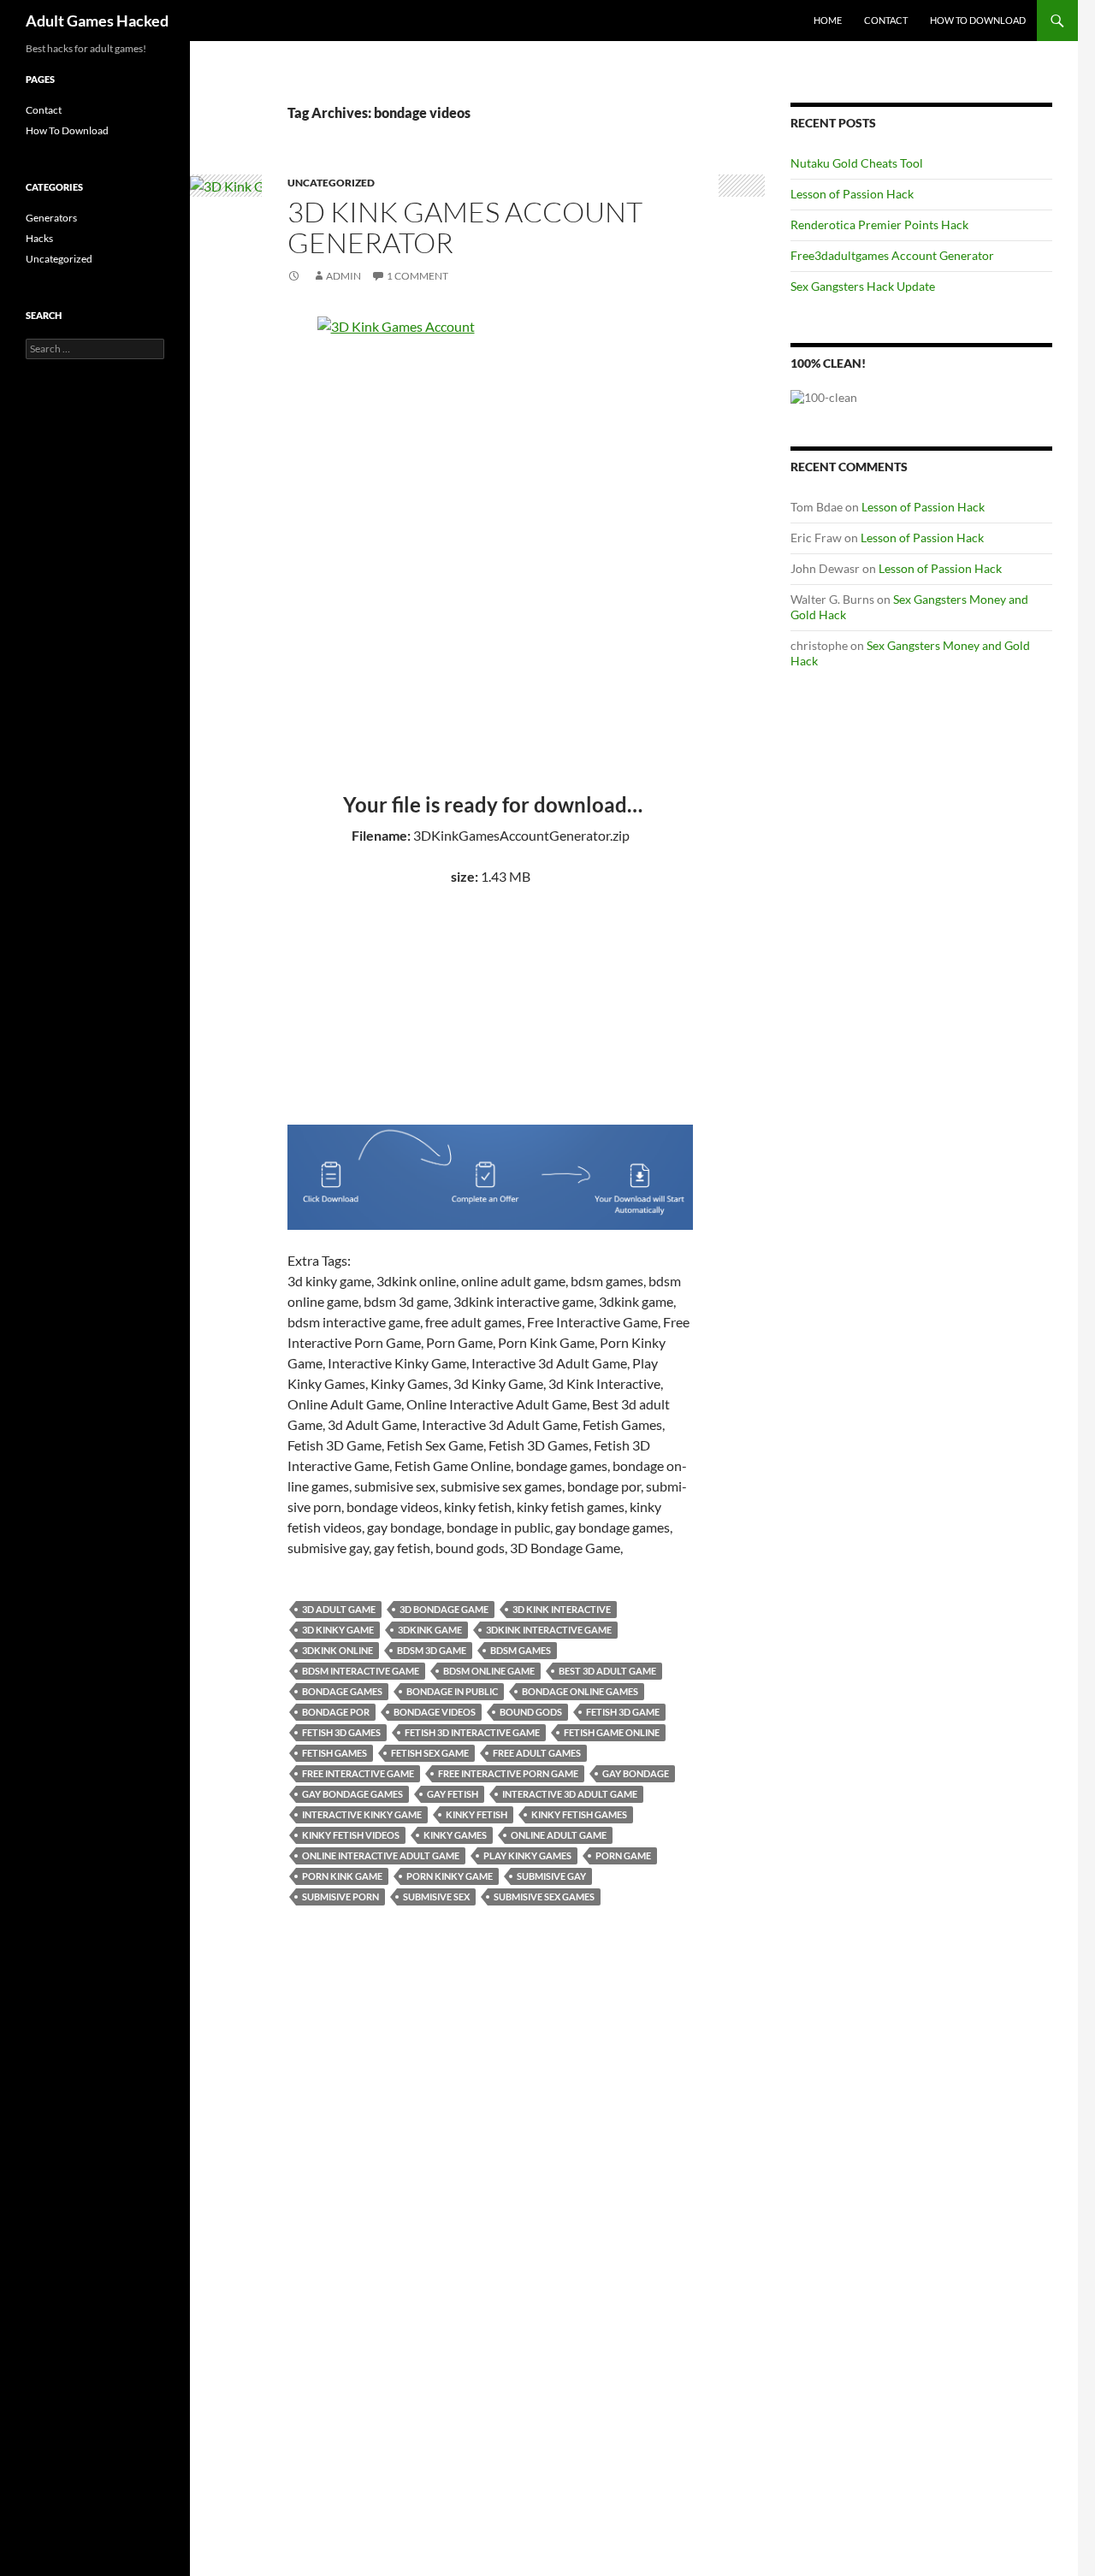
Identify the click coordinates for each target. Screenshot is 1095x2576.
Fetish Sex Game (430, 1753)
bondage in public (452, 1691)
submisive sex (436, 1897)
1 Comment (417, 276)
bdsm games (521, 1650)
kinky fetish (476, 1814)
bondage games (342, 1691)
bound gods (531, 1712)
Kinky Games (455, 1835)
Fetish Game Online (612, 1732)
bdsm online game (489, 1671)
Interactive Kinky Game (362, 1814)
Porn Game (623, 1855)
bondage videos (435, 1712)
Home (828, 20)
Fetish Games (334, 1753)
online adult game (559, 1835)
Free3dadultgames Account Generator (892, 255)
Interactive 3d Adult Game (570, 1794)
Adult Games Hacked (97, 21)
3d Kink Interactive (562, 1609)
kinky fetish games (579, 1814)
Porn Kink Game (342, 1876)
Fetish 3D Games (341, 1732)
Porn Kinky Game (450, 1876)
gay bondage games (352, 1794)
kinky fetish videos (351, 1835)
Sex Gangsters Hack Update (863, 286)
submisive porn (340, 1897)
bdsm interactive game (361, 1671)
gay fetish (453, 1794)
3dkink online (337, 1650)
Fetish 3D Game (623, 1712)
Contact (886, 20)
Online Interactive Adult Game (381, 1855)
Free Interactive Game (358, 1773)
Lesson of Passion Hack (852, 194)
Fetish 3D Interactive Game (472, 1732)
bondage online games (580, 1691)
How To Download (978, 20)
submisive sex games (544, 1897)
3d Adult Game (339, 1609)
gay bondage (636, 1773)
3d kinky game (338, 1630)
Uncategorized (331, 183)
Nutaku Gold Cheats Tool (857, 163)
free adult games (537, 1753)
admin (343, 276)
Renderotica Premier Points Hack (879, 225)
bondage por (336, 1712)
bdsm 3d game (432, 1650)
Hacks (39, 238)
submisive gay (551, 1876)
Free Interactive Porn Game (508, 1773)
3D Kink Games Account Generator (465, 227)
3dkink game (430, 1630)
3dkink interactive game (549, 1630)
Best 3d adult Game (607, 1671)
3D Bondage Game (444, 1609)
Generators (51, 218)
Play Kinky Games (527, 1855)
